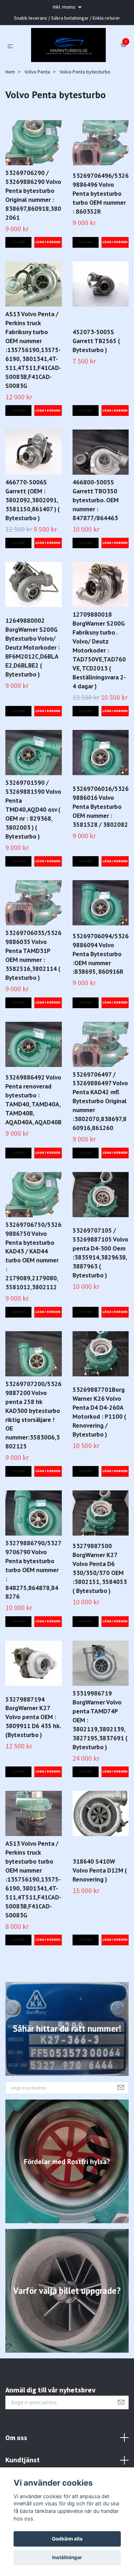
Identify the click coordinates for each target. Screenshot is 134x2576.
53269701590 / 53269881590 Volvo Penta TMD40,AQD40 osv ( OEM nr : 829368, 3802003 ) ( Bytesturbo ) (33, 853)
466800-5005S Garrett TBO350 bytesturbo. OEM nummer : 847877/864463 (96, 543)
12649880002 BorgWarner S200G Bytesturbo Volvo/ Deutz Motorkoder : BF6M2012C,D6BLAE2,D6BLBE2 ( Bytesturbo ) (33, 690)
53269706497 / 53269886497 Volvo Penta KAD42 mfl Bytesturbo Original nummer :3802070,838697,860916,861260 (100, 1144)
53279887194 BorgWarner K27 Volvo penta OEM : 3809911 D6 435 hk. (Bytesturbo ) (33, 1760)
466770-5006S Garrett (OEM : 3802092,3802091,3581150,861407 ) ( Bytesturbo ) (33, 543)
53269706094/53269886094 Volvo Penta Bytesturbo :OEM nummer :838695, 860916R (101, 997)
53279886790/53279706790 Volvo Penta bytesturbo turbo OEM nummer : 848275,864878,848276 (33, 1613)
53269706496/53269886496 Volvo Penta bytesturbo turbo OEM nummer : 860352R (101, 237)
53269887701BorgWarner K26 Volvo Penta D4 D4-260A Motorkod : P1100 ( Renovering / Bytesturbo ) (99, 1455)
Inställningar (67, 2557)
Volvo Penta (37, 115)
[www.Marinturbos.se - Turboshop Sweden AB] (67, 67)
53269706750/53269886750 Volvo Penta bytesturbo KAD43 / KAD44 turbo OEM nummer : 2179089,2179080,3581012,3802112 (33, 1299)
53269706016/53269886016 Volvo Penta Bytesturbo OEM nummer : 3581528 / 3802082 (101, 850)
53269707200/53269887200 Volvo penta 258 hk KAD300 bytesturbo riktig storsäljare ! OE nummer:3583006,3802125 (33, 1458)
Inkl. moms (65, 7)
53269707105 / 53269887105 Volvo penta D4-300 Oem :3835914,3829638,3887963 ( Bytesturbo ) (100, 1296)
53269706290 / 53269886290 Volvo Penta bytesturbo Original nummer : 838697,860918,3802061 (33, 238)
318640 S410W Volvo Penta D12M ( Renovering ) (100, 1913)
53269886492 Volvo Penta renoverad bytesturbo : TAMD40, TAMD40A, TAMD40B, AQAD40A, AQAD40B (33, 1143)
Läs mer (18, 285)
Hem (10, 115)
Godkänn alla (67, 2539)
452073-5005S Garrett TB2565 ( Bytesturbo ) (96, 384)
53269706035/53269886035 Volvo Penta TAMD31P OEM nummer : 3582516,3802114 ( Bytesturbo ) (33, 998)
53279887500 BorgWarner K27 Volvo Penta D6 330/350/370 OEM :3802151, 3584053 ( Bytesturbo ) (100, 1612)
